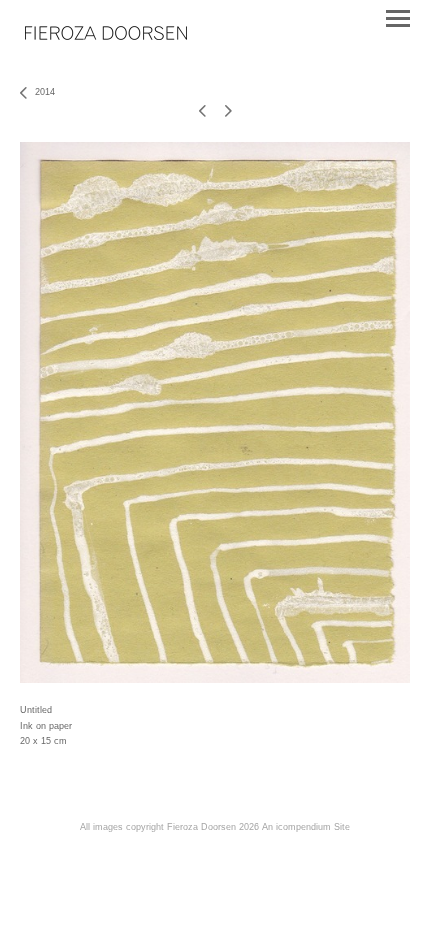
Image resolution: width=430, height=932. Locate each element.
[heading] (106, 34)
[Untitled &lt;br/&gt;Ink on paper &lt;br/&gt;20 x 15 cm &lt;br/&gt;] (215, 412)
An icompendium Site (306, 827)
